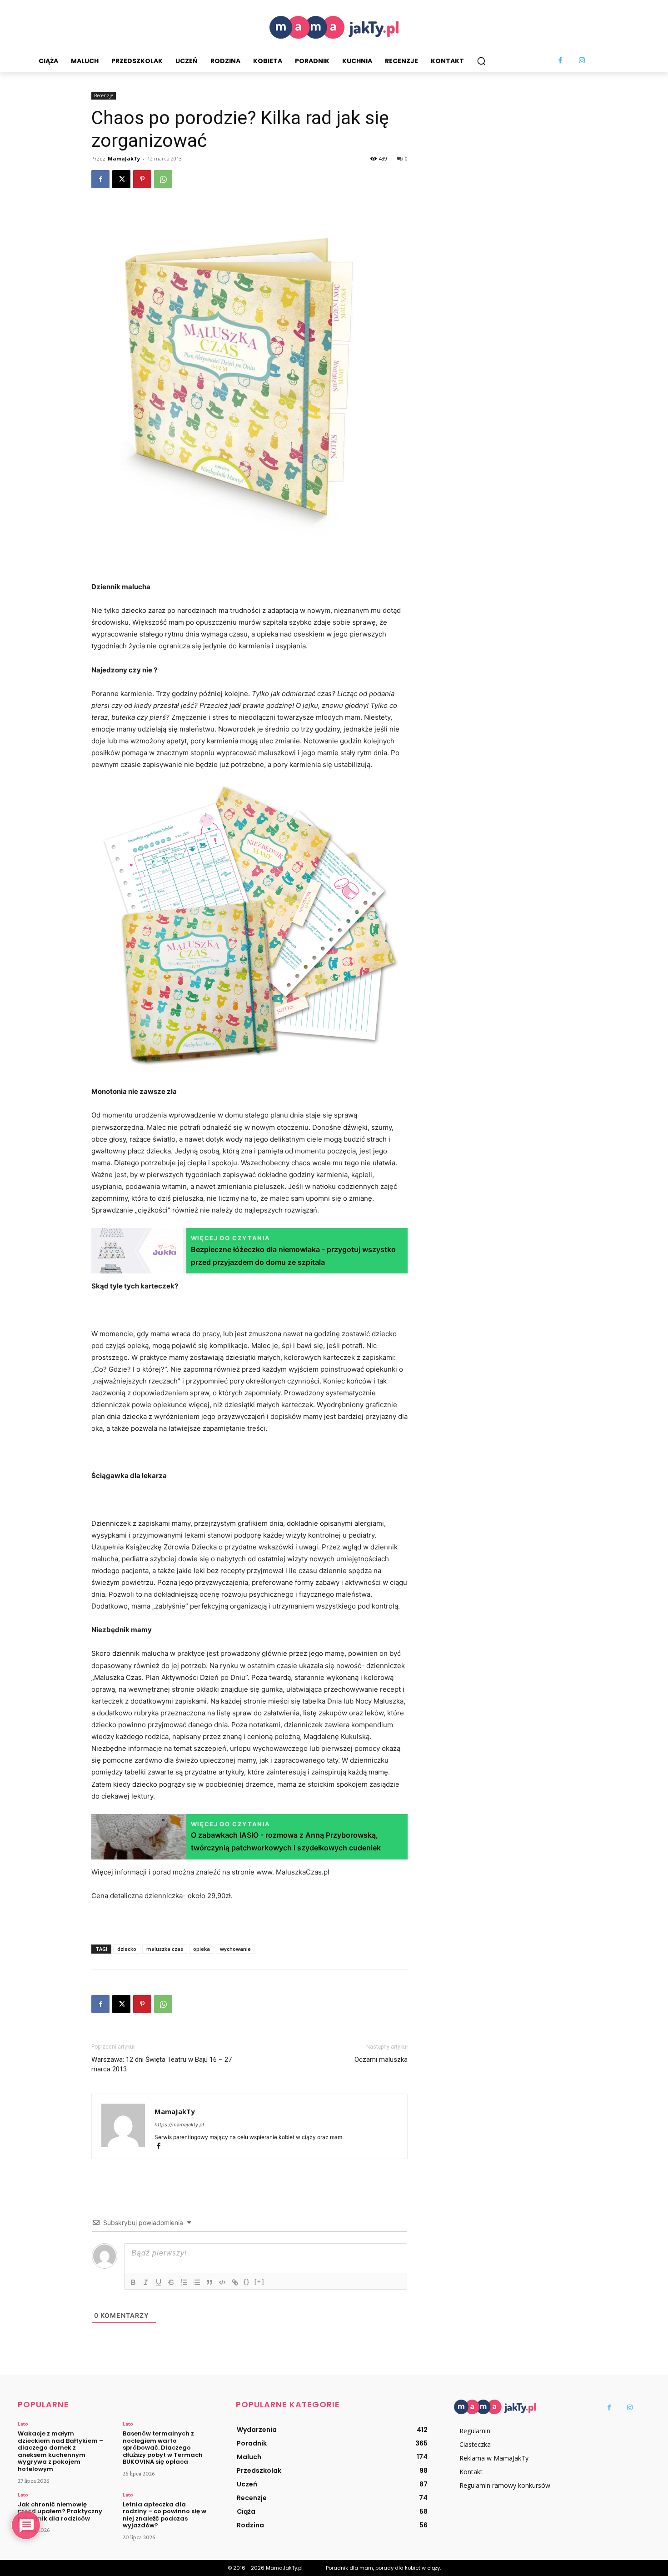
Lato (23, 2424)
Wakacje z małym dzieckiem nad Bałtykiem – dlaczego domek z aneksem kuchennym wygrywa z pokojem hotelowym (60, 2451)
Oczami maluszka (381, 2060)
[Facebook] (561, 61)
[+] (259, 2282)
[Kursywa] (146, 2282)
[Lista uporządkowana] (184, 2282)
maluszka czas (165, 1949)
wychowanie (235, 1949)
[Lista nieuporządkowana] (197, 2282)
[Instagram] (582, 61)
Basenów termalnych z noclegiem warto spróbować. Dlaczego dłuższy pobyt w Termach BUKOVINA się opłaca (163, 2448)
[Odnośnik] (235, 2282)
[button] (481, 61)
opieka (202, 1949)
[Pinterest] (142, 179)
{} (247, 2282)
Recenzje (104, 95)
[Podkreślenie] (159, 2282)
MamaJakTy (124, 158)
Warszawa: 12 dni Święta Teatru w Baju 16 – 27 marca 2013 (162, 2064)
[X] (121, 179)
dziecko (127, 1949)
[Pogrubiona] (133, 2282)
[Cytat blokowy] (209, 2282)
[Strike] (171, 2282)
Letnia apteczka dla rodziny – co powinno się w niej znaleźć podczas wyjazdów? (165, 2515)
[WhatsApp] (163, 179)
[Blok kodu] (222, 2282)
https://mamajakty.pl (179, 2125)
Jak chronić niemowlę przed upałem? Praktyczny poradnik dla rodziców (60, 2511)
